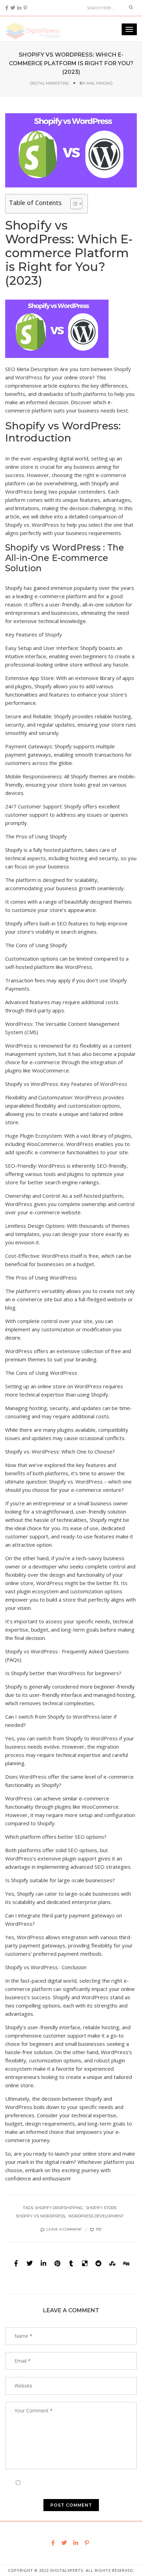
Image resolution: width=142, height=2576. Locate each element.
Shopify (122, 369)
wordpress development (96, 2216)
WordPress (29, 377)
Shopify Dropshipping (59, 2208)
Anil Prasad (99, 83)
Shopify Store (101, 2208)
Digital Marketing (50, 83)
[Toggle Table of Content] (73, 204)
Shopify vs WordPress (40, 2216)
